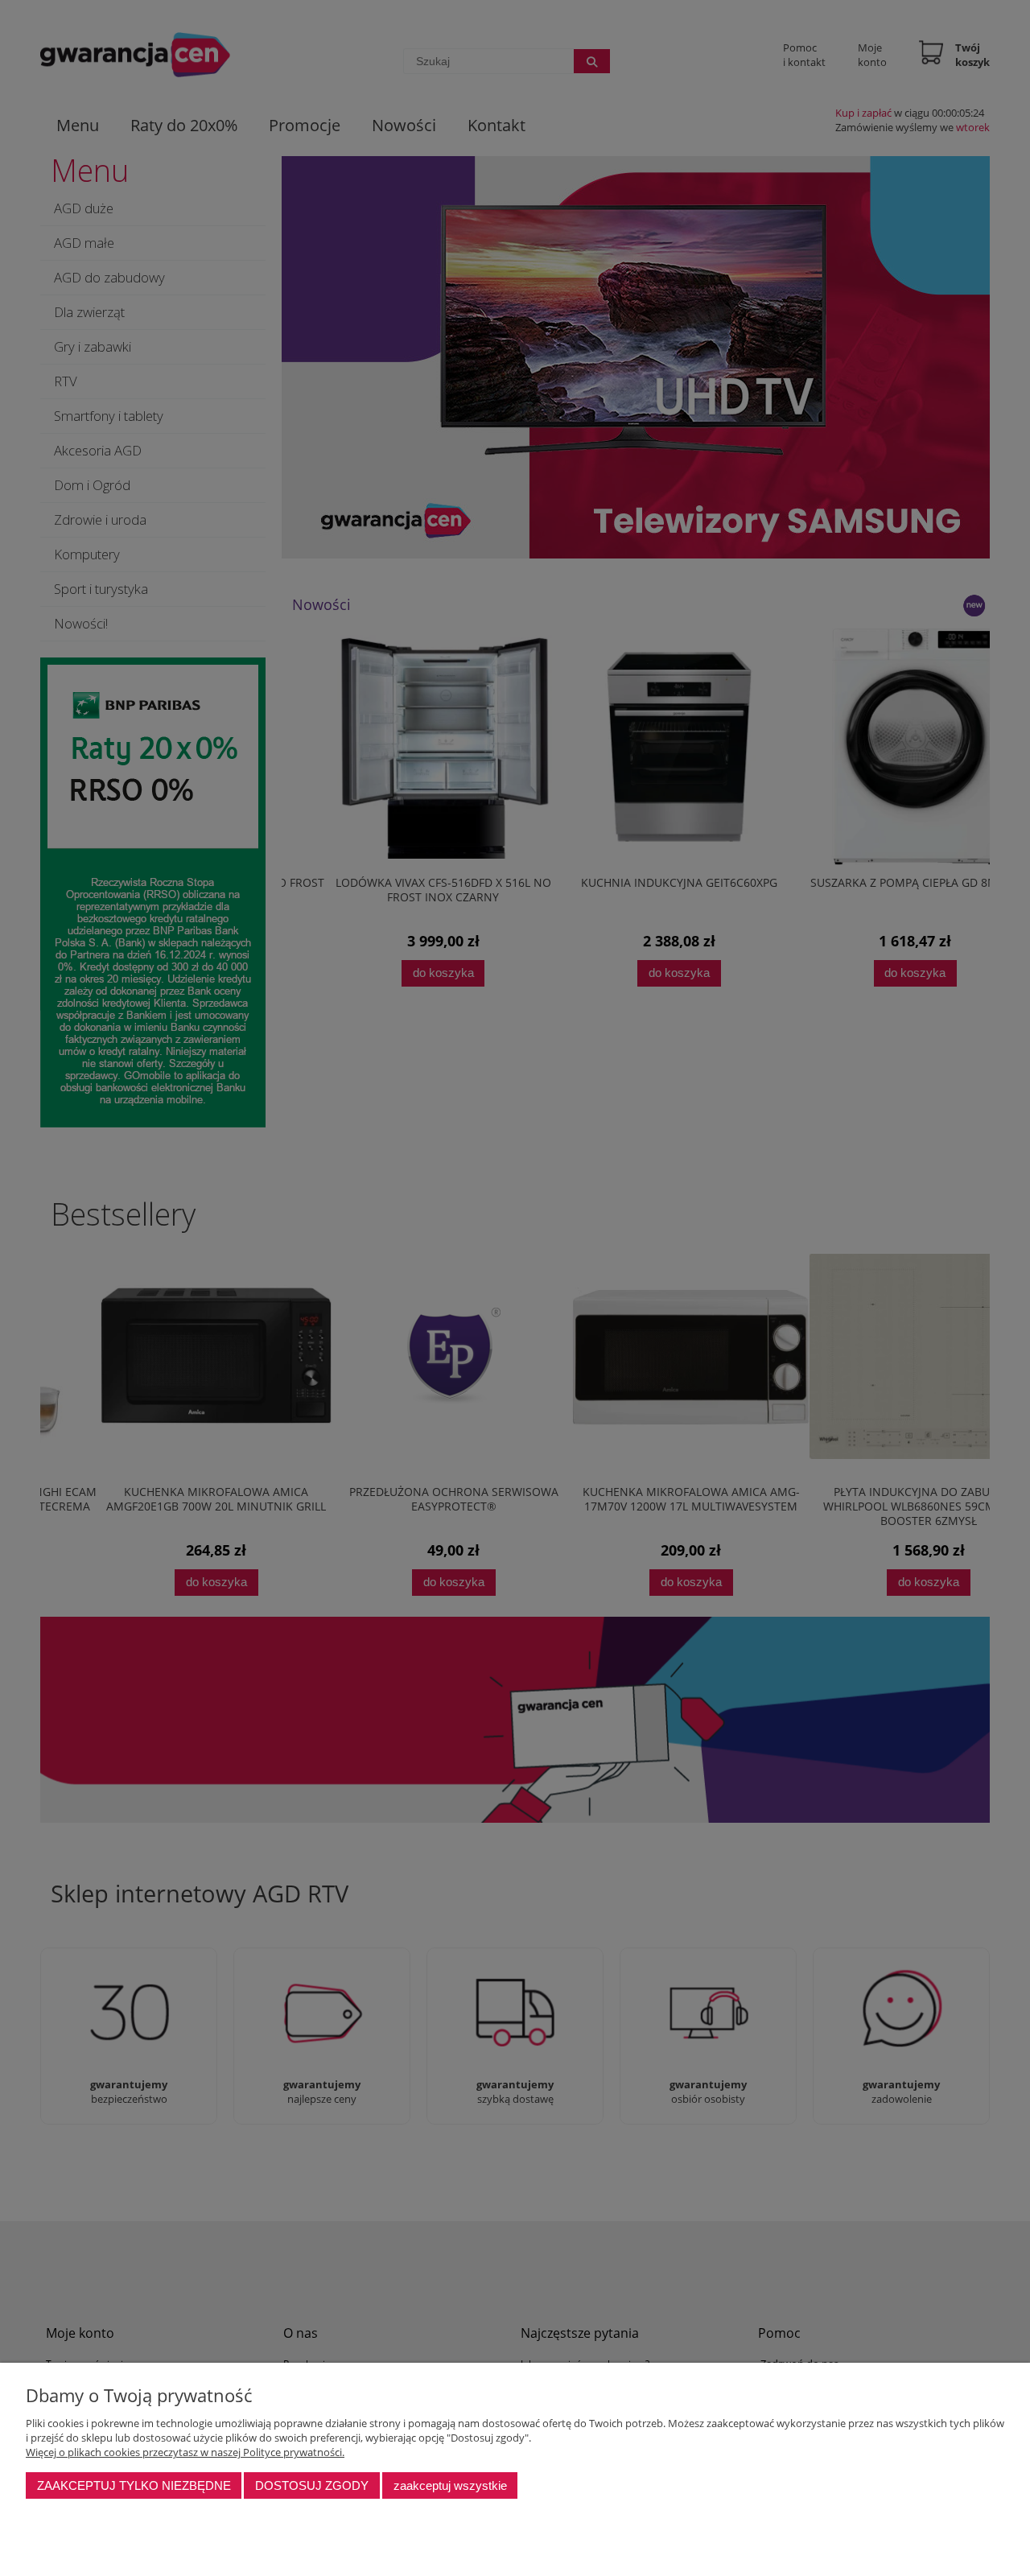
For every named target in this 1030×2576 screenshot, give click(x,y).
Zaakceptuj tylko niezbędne (134, 2485)
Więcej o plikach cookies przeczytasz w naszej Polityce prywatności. (185, 2452)
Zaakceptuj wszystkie (450, 2485)
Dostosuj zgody (312, 2485)
